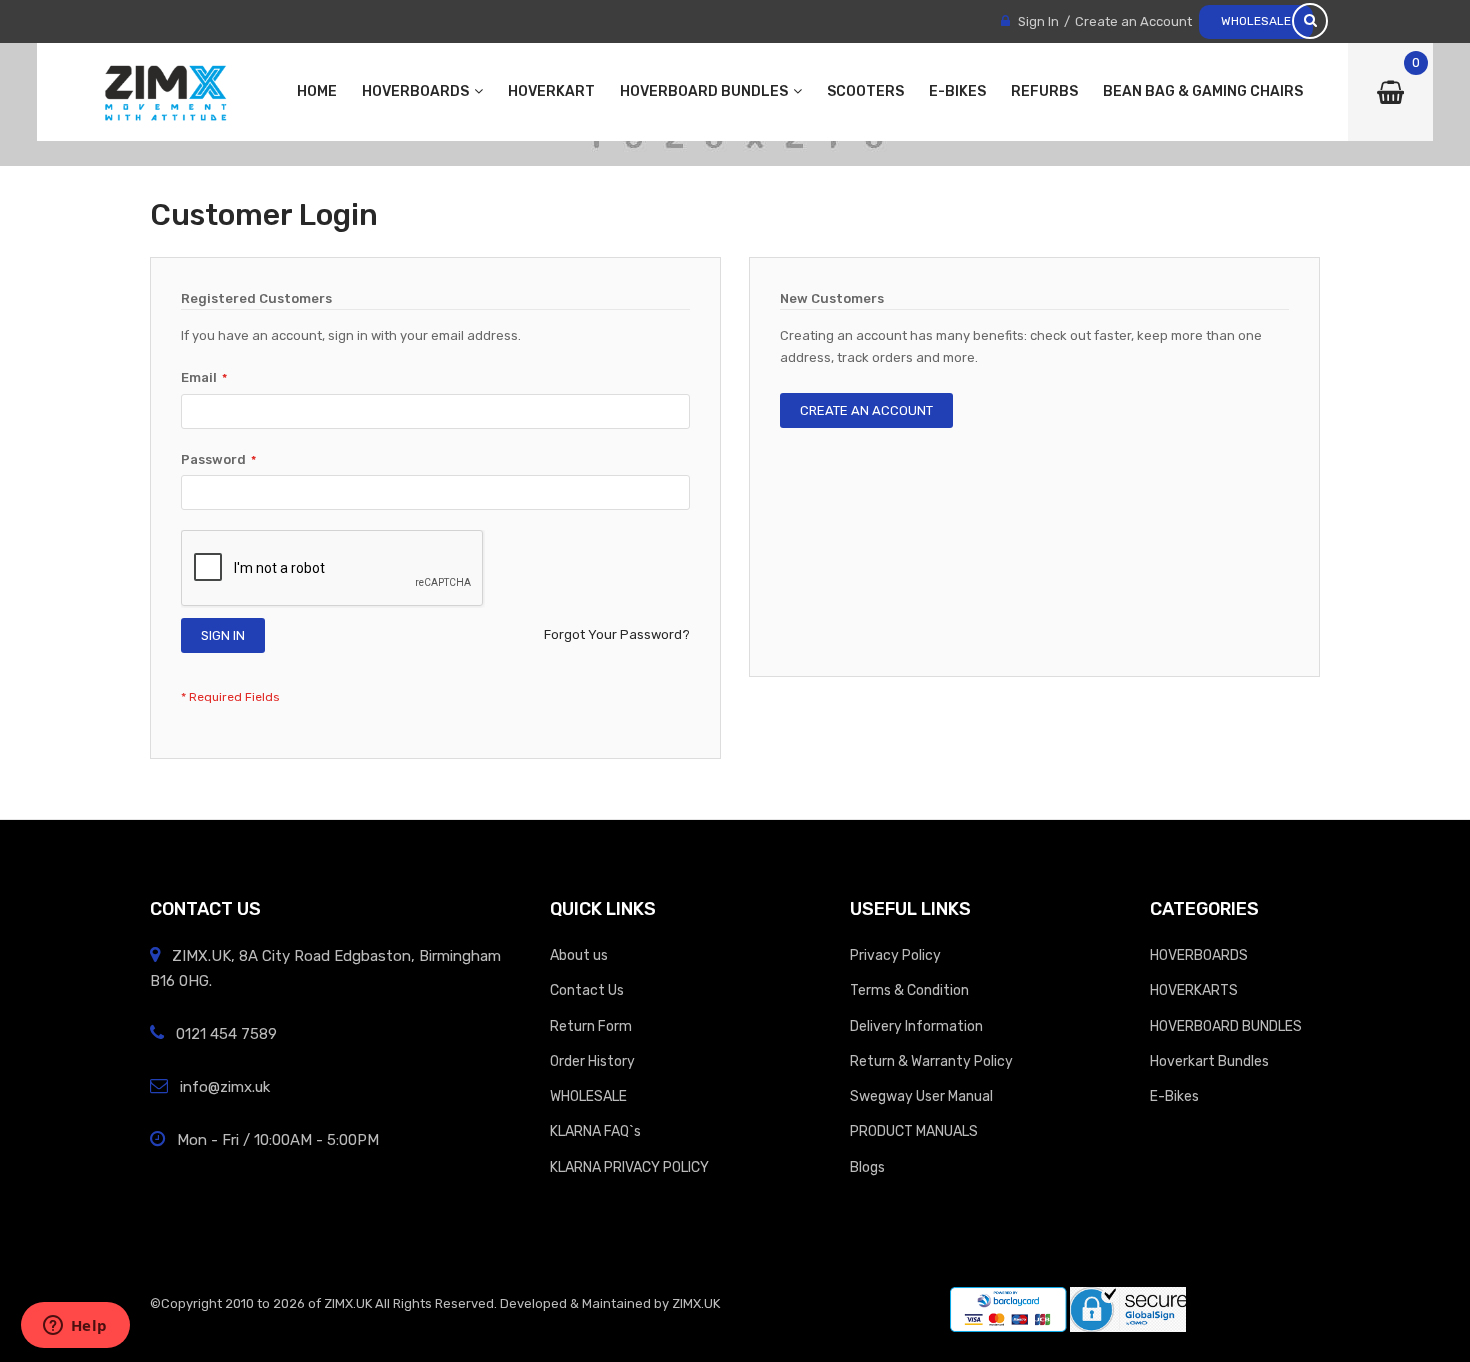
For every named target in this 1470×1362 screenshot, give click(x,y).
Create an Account (1133, 21)
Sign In (1038, 21)
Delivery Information (916, 1026)
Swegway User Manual (921, 1096)
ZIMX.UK (348, 1303)
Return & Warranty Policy (931, 1061)
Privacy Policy (895, 955)
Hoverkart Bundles (1209, 1061)
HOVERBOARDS (1199, 955)
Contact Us (587, 990)
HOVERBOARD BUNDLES (1226, 1026)
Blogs (867, 1167)
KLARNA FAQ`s (595, 1131)
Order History (592, 1061)
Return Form (591, 1026)
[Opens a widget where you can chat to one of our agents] (75, 1327)
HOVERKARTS (1194, 990)
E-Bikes (1174, 1096)
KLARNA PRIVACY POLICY (629, 1167)
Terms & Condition (909, 990)
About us (579, 955)
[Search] (1310, 21)
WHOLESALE (1256, 21)
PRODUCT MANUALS (914, 1131)
